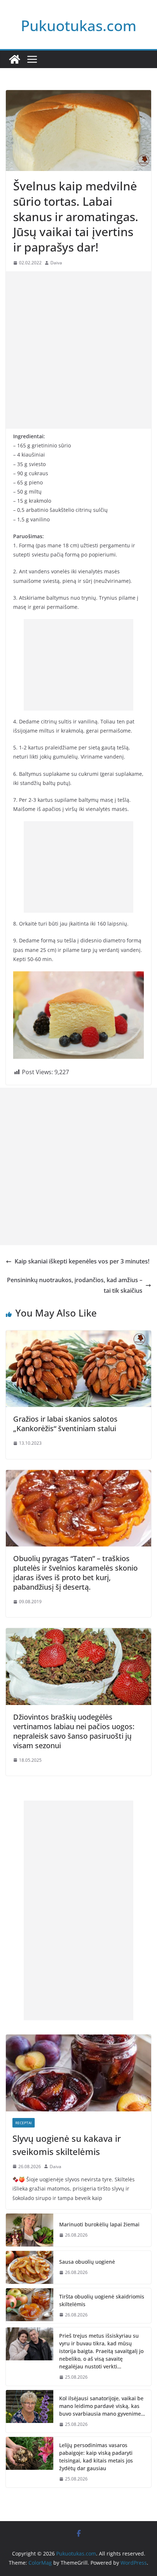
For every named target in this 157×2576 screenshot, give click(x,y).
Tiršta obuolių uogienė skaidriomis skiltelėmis (102, 2300)
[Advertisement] (78, 350)
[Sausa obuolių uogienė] (30, 2267)
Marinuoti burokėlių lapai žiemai (99, 2224)
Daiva (56, 263)
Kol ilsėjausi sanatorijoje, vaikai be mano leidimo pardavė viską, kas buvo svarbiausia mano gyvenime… (102, 2406)
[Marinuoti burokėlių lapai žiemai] (30, 2230)
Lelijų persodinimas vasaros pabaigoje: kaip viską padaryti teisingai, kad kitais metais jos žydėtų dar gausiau (96, 2457)
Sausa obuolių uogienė (87, 2262)
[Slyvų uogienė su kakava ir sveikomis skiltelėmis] (78, 2073)
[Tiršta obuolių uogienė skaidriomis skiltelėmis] (30, 2306)
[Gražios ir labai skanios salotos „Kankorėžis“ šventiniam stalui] (78, 1336)
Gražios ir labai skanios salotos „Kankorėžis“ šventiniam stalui (65, 1424)
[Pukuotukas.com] (15, 59)
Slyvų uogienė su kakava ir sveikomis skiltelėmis (67, 2145)
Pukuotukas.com (79, 25)
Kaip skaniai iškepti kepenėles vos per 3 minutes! (82, 1261)
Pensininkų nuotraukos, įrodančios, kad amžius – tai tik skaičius (75, 1285)
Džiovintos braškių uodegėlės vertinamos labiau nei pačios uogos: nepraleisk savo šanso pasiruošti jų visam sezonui (74, 1731)
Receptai (24, 2123)
